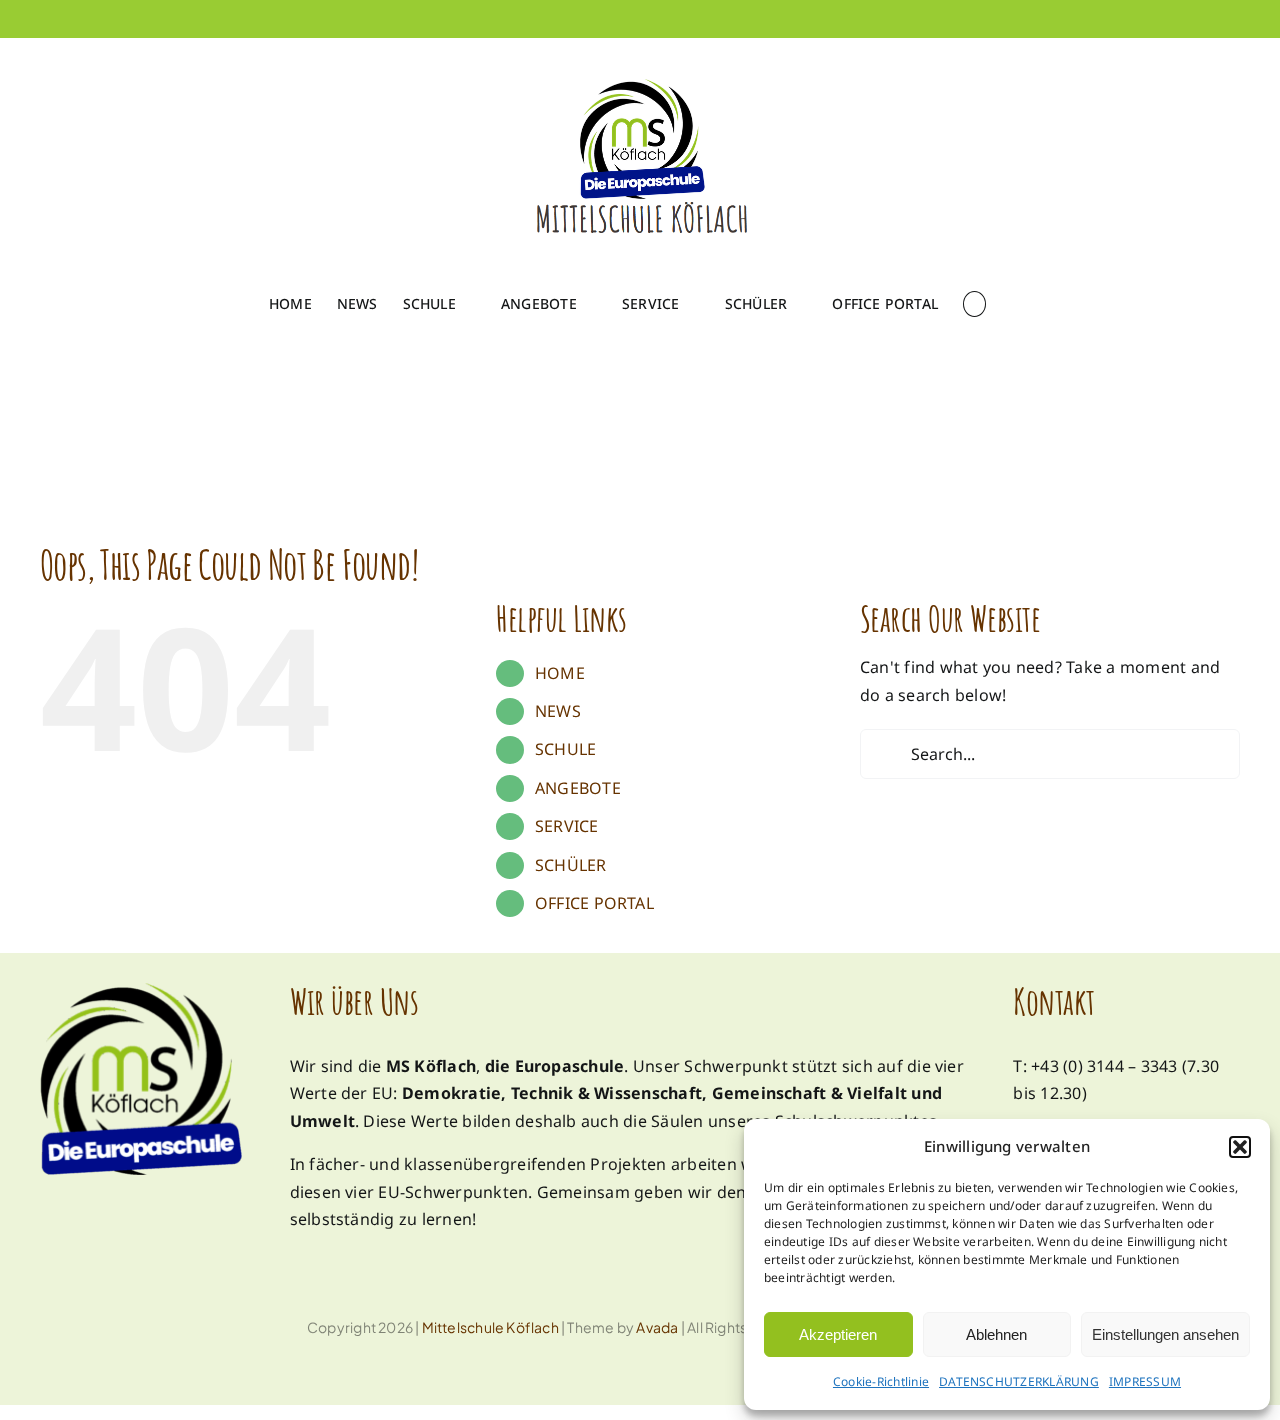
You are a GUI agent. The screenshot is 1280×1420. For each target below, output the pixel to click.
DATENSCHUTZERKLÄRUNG (1019, 1381)
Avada (657, 1327)
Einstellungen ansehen (1165, 1334)
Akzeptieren (838, 1334)
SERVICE (567, 826)
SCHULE (565, 749)
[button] (1240, 1147)
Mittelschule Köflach (490, 1327)
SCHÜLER (571, 865)
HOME (560, 673)
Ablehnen (996, 1334)
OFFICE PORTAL (594, 903)
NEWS (558, 711)
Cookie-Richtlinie (881, 1381)
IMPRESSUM (1145, 1381)
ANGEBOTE (578, 788)
